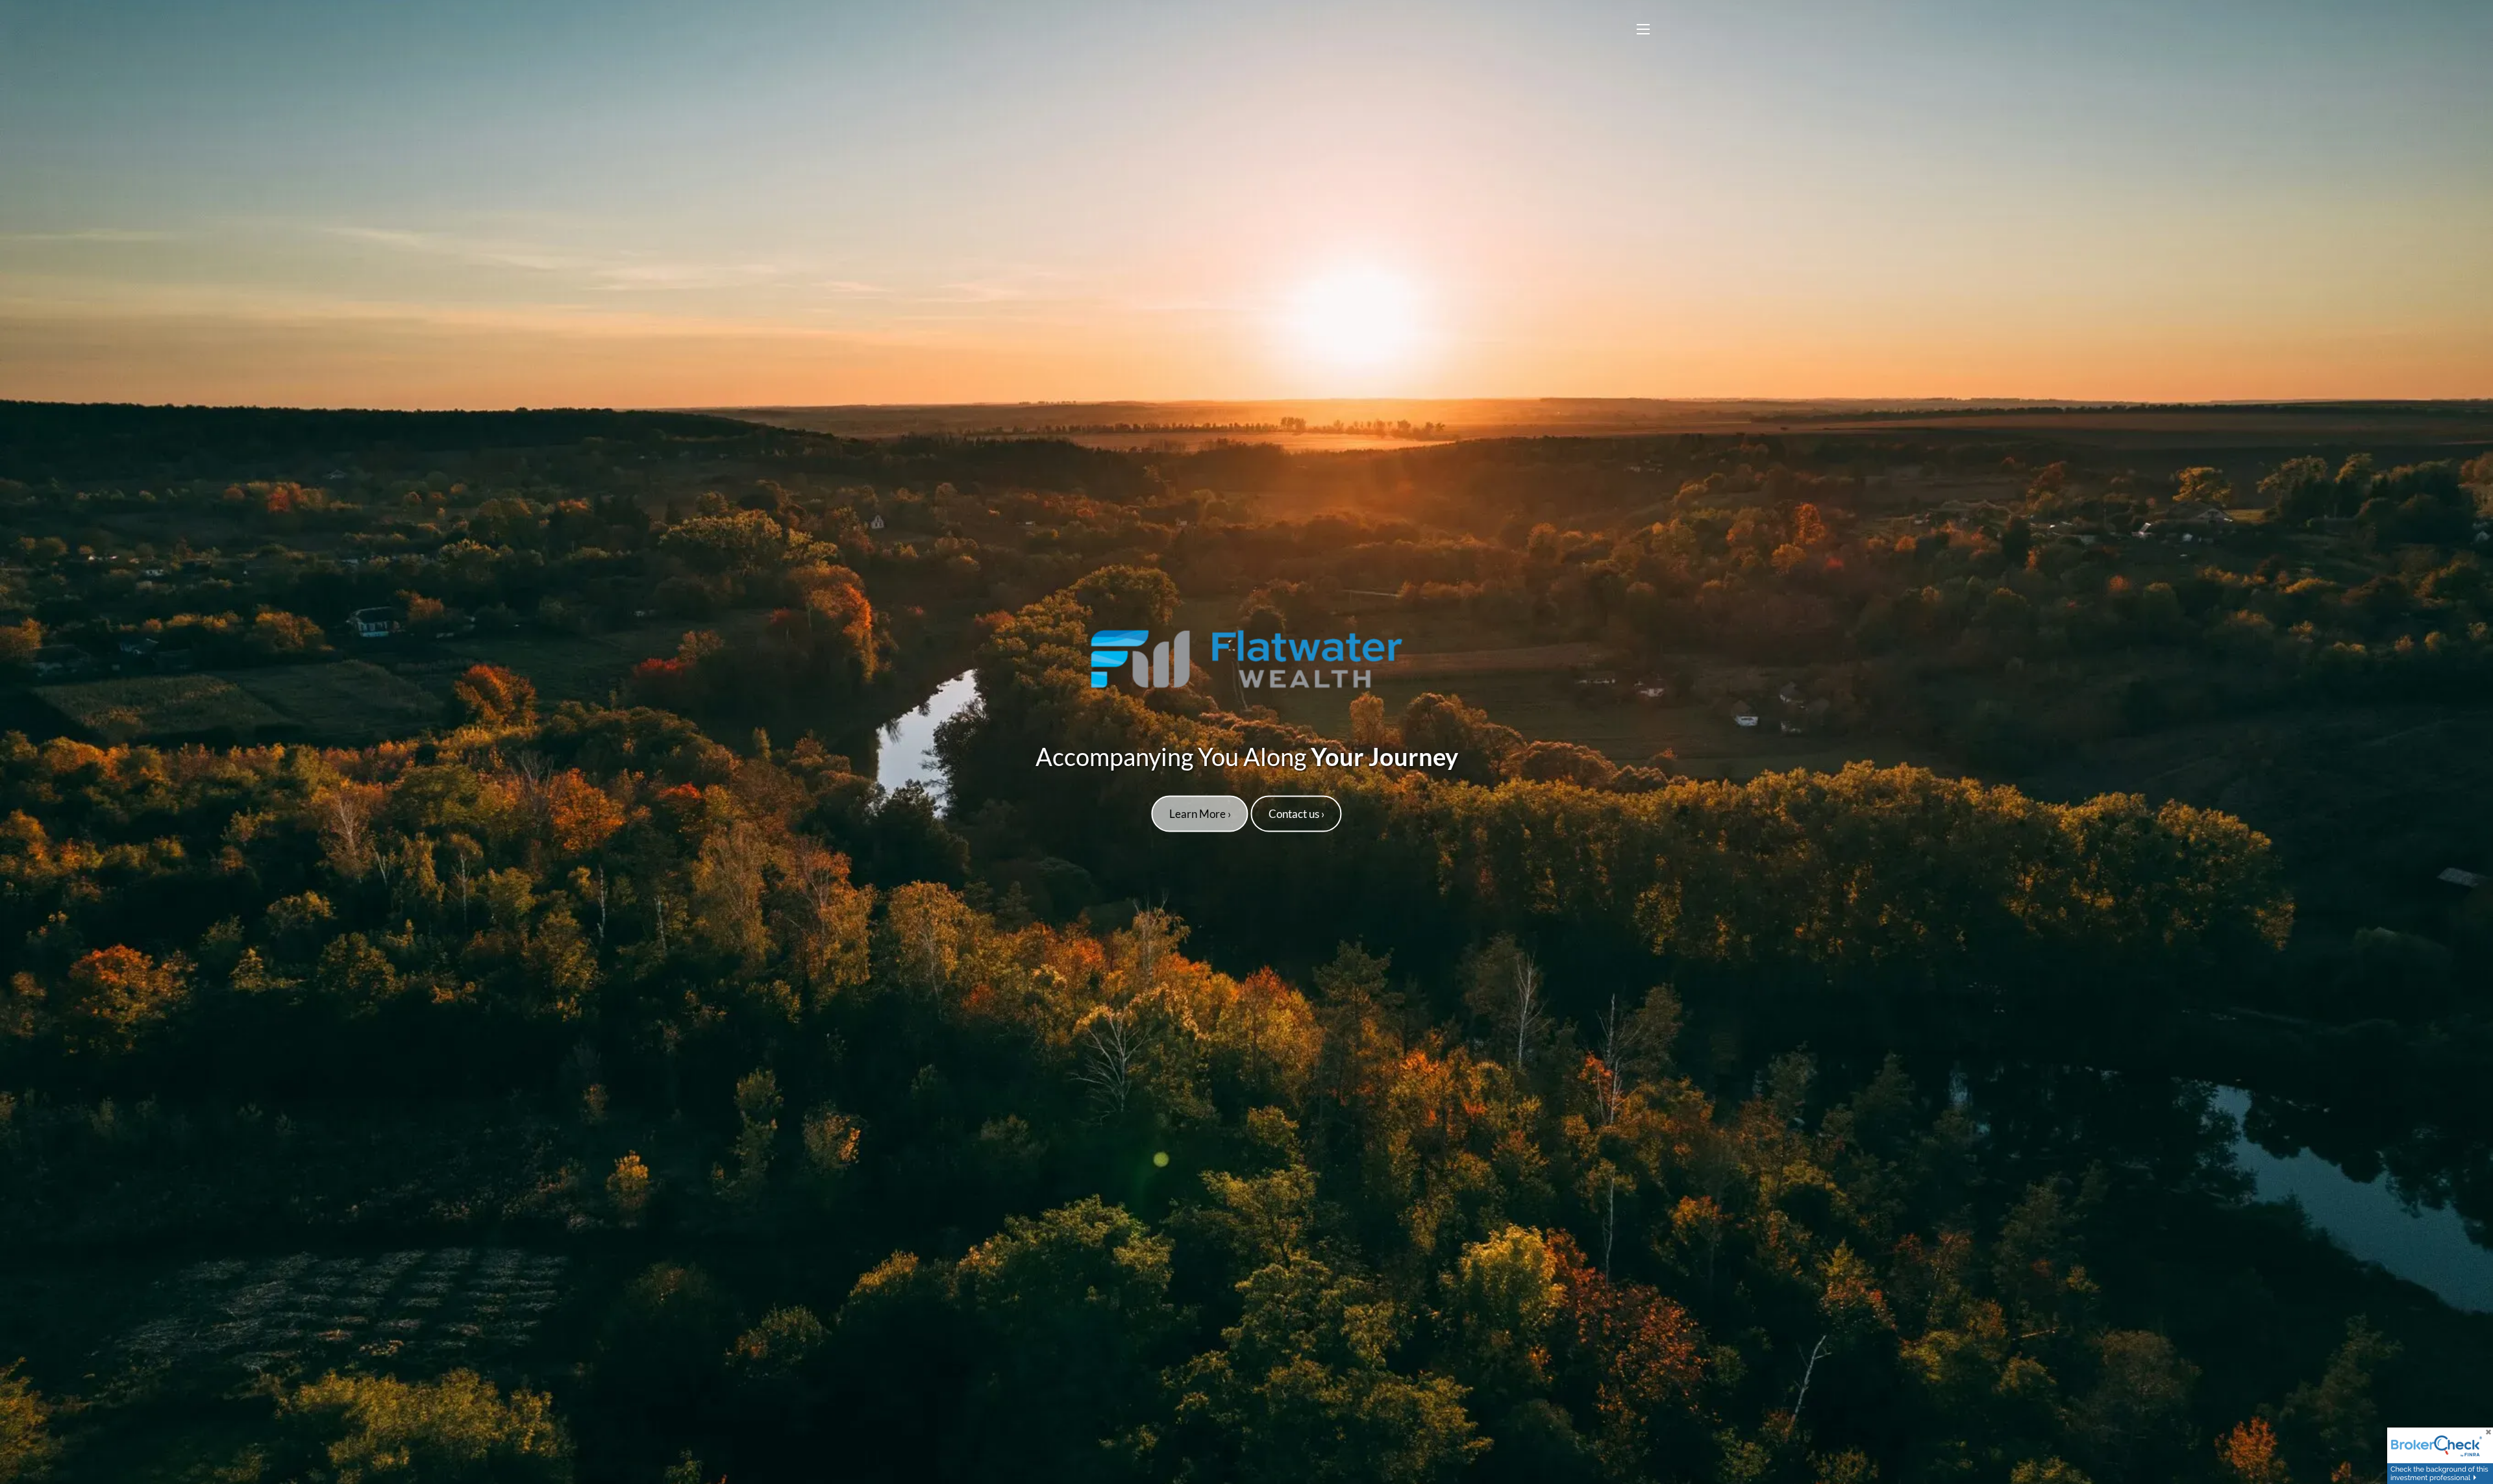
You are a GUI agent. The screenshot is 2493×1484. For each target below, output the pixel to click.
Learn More (1200, 813)
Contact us (1296, 813)
